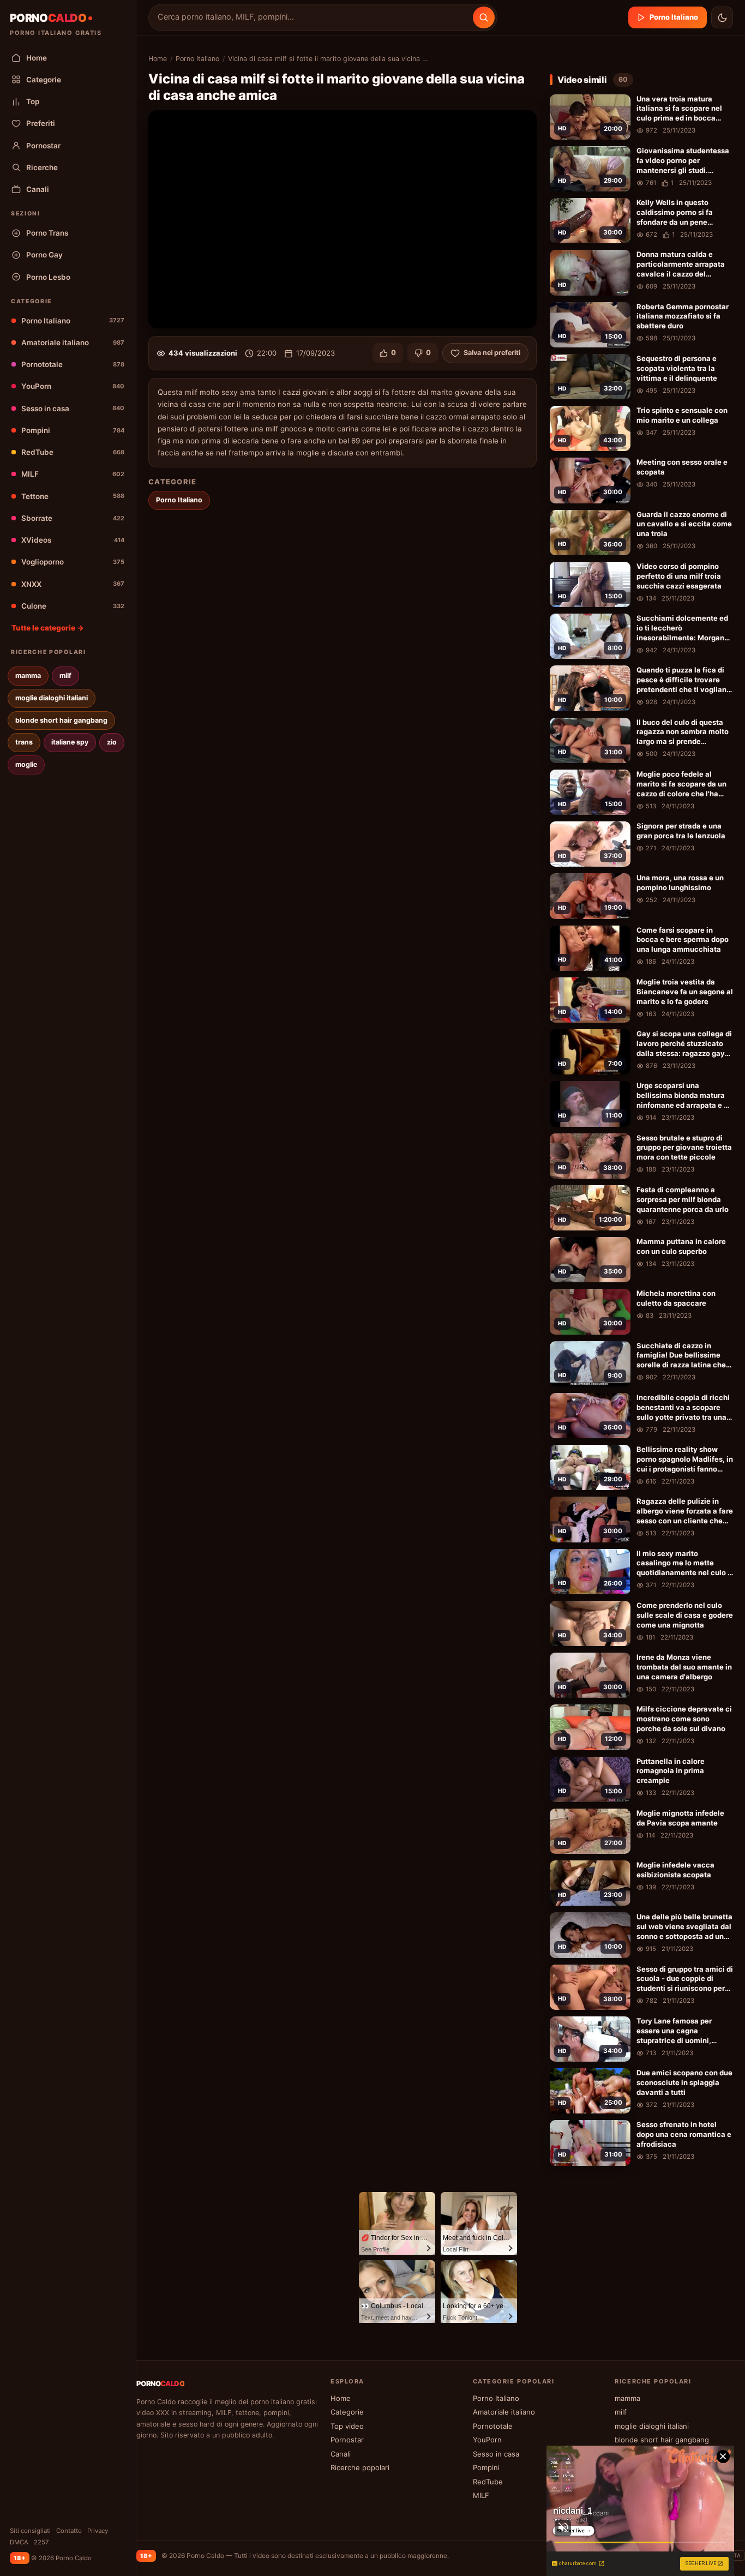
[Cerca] (484, 17)
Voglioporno (73, 562)
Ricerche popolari (360, 2467)
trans (24, 742)
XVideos (73, 540)
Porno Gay (44, 255)
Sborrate (73, 518)
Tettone (73, 496)
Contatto (69, 2531)
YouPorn (73, 386)
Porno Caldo (205, 2556)
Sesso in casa (73, 409)
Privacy (98, 2531)
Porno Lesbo (48, 277)
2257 (41, 2542)
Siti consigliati (30, 2531)
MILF (73, 474)
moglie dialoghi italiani (52, 698)
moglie (26, 764)
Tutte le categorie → (48, 628)
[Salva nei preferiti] (620, 104)
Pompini (73, 430)
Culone (73, 606)
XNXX (73, 584)
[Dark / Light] (722, 17)
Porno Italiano (73, 321)
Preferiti (41, 123)
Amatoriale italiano (73, 343)
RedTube (73, 452)
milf (65, 675)
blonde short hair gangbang (61, 720)
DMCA (19, 2542)
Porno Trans (47, 233)
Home (37, 58)
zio (112, 742)
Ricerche (42, 167)
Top (33, 101)
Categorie (44, 80)
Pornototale (73, 364)
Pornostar (43, 146)
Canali (38, 189)
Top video (347, 2426)
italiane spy (70, 742)
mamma (28, 675)
